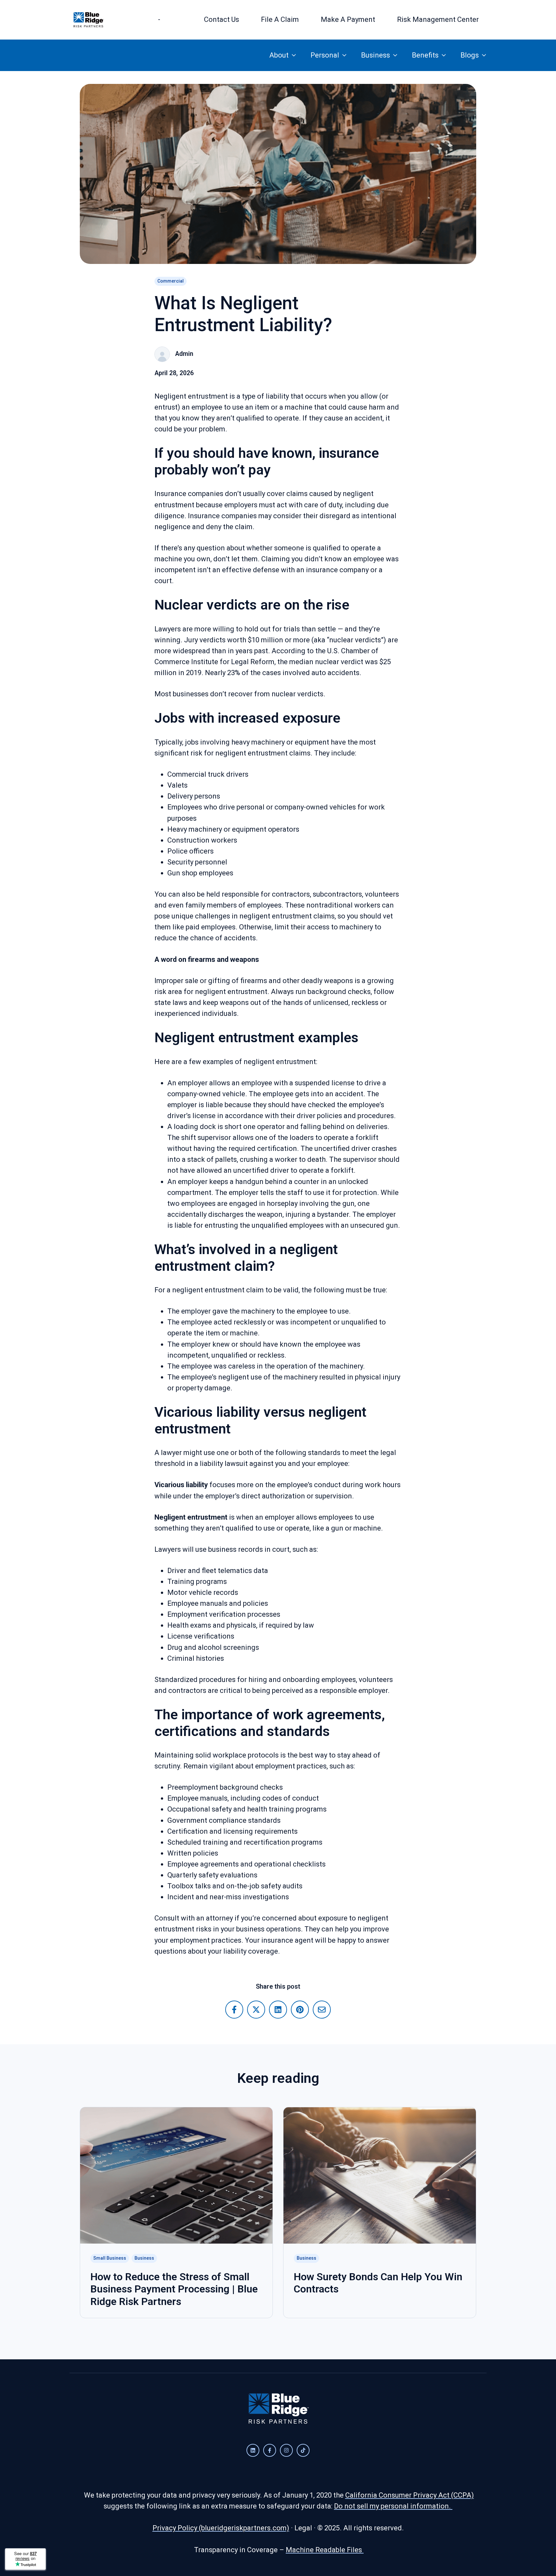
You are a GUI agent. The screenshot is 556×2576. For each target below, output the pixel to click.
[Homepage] (88, 20)
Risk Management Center (438, 19)
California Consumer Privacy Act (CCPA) (410, 2495)
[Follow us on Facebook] (270, 2450)
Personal (325, 55)
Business (375, 55)
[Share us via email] (322, 2010)
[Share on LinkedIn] (278, 2010)
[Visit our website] (286, 2450)
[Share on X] (256, 2010)
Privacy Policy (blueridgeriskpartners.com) (221, 2528)
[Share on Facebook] (234, 2010)
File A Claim (280, 19)
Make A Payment (348, 19)
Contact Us (222, 19)
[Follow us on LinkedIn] (253, 2450)
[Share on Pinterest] (300, 2010)
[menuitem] (161, 20)
